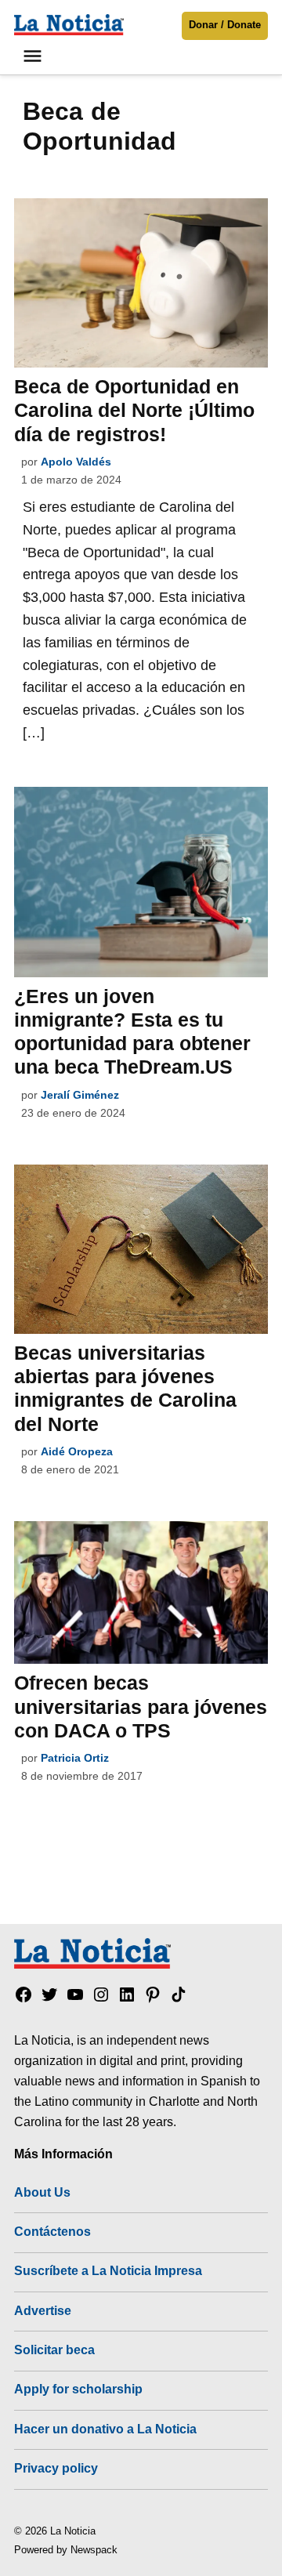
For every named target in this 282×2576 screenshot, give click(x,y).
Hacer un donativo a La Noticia (105, 2429)
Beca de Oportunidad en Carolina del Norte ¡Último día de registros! (134, 410)
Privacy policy (56, 2468)
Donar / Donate (225, 25)
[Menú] (34, 56)
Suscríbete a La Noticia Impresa (108, 2270)
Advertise (43, 2310)
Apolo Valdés (76, 462)
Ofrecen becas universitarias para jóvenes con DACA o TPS (141, 1706)
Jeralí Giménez (80, 1095)
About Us (42, 2192)
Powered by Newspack (66, 2550)
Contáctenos (52, 2231)
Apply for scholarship (78, 2389)
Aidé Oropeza (77, 1451)
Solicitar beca (54, 2350)
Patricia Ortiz (75, 1758)
